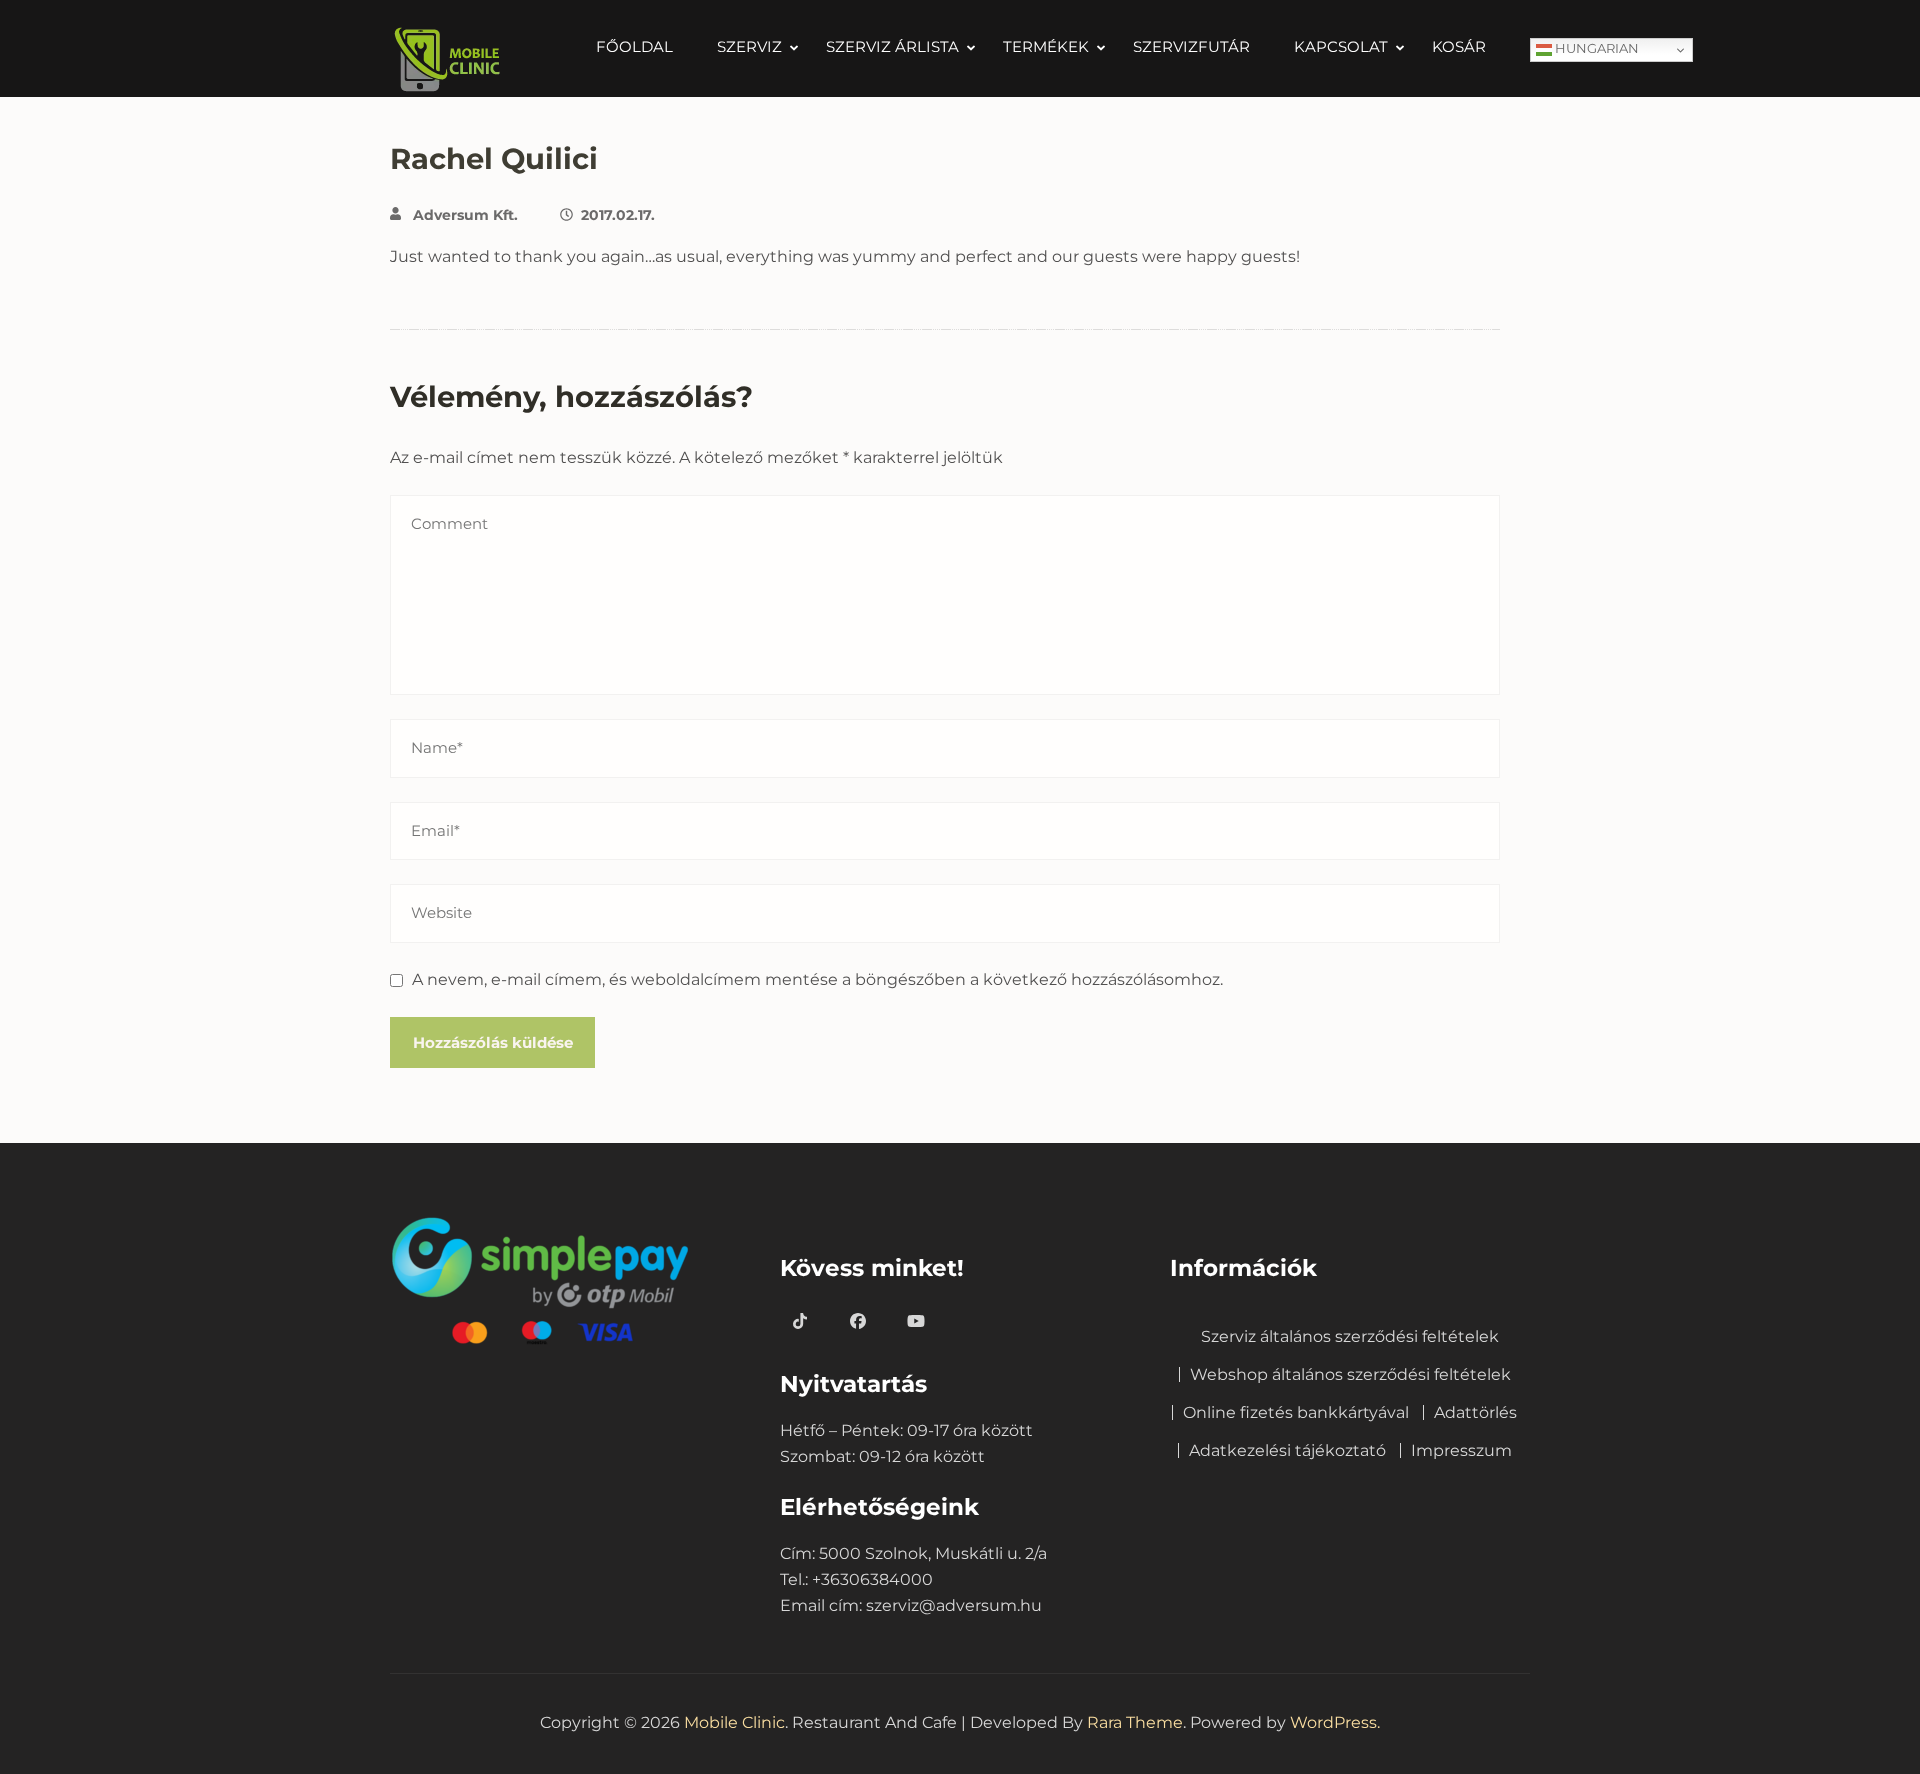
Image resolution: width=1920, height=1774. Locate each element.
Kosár (1459, 47)
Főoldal (634, 47)
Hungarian (1595, 48)
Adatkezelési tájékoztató (1287, 1450)
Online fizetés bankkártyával (1296, 1412)
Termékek (1046, 47)
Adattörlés (1475, 1412)
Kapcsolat (1341, 47)
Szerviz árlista (892, 47)
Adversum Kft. (465, 215)
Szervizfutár (1191, 47)
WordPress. (1335, 1722)
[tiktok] (800, 1322)
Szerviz (749, 47)
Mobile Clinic (734, 1722)
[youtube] (916, 1322)
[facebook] (858, 1322)
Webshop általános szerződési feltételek (1350, 1374)
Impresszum (1461, 1450)
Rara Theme (1135, 1722)
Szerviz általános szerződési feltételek (1350, 1336)
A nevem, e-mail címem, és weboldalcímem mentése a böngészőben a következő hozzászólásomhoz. (817, 979)
